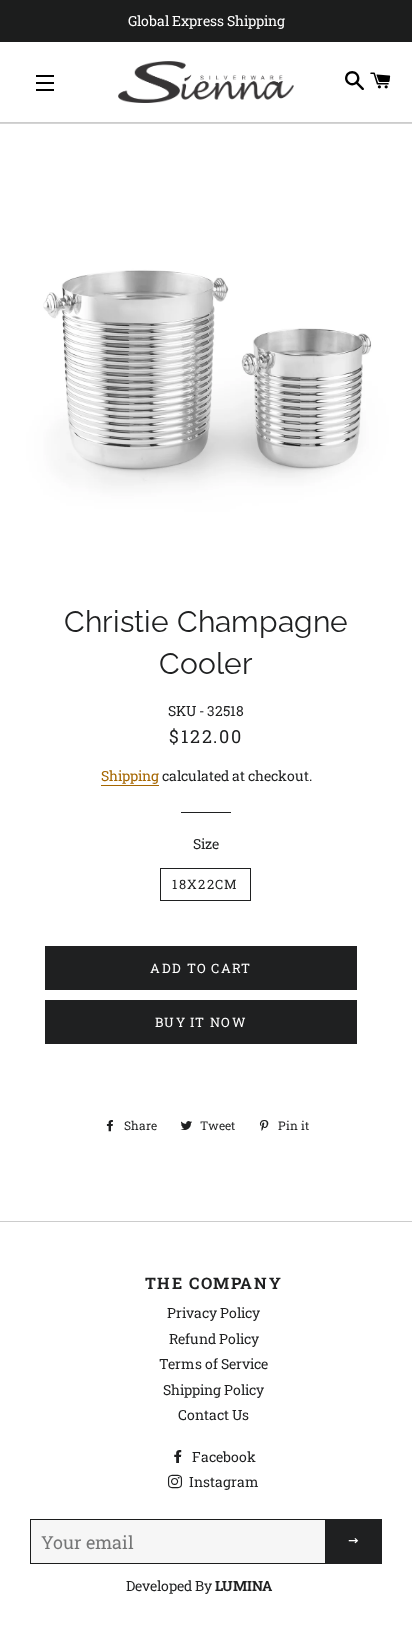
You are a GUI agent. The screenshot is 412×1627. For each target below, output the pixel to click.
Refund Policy (214, 1338)
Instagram (222, 1481)
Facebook (222, 1456)
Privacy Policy (213, 1312)
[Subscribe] (354, 1541)
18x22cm (205, 884)
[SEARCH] (355, 81)
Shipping (130, 775)
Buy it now (201, 1022)
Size (206, 843)
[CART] (381, 81)
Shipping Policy (213, 1389)
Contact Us (213, 1414)
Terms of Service (213, 1363)
